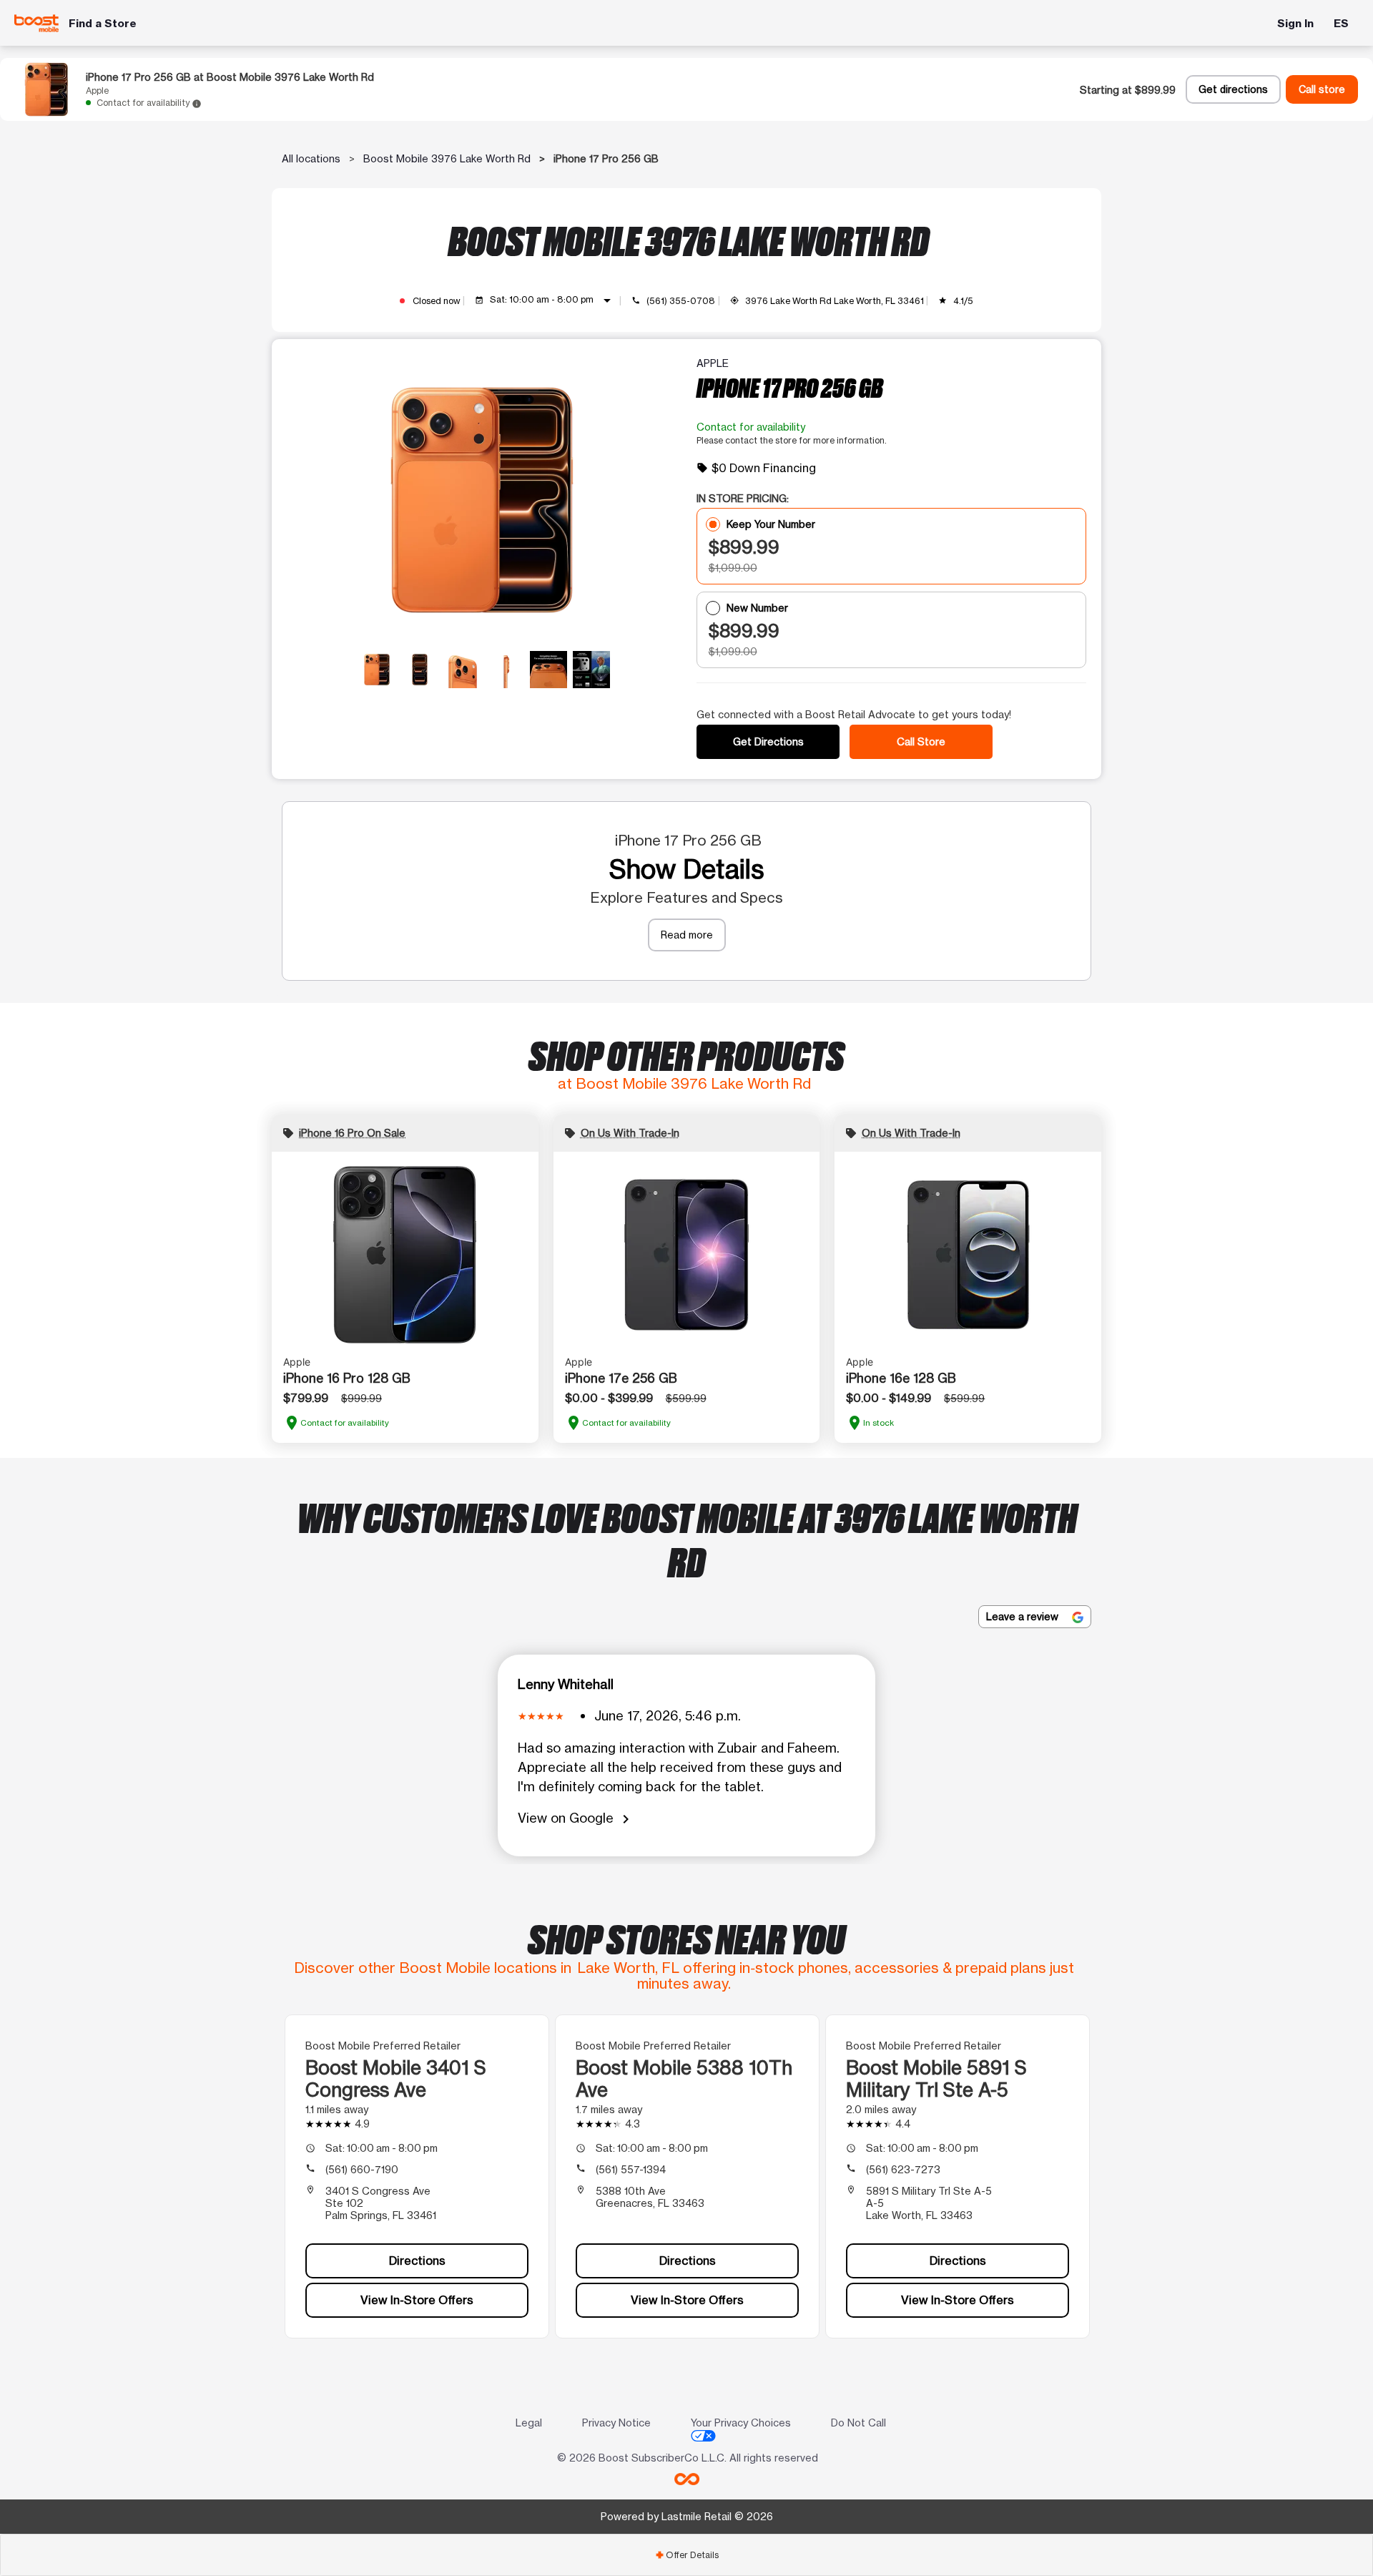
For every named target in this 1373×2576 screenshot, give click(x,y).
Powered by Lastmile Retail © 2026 (687, 2516)
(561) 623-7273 (903, 2169)
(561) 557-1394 (631, 2169)
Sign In (1295, 23)
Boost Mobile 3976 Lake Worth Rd (447, 158)
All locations (311, 158)
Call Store (921, 741)
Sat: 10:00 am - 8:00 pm (553, 300)
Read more (687, 935)
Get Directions (768, 741)
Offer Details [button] (687, 2555)
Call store (1322, 89)
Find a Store (103, 23)
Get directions (1233, 89)
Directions (417, 2261)
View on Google (576, 1819)
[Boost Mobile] (37, 23)
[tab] (686, 2555)
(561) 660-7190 (362, 2169)
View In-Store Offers (417, 2300)
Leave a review (1024, 1616)
